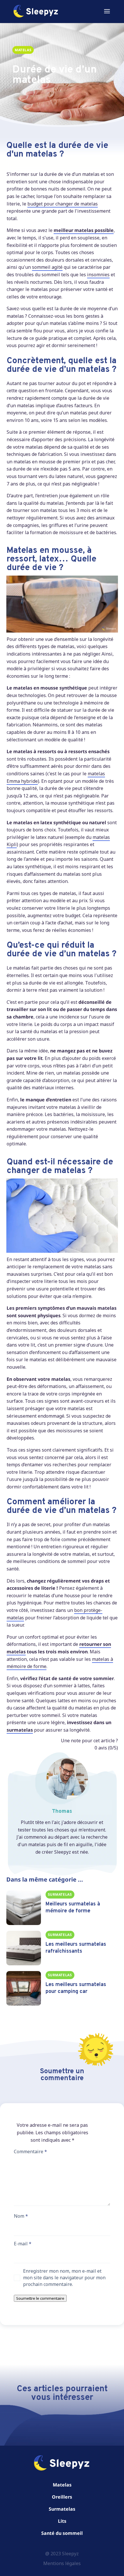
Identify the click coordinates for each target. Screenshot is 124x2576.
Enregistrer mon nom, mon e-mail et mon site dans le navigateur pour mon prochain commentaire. (64, 2278)
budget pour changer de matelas (63, 204)
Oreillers (62, 2497)
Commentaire (30, 2152)
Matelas (62, 2485)
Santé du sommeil (62, 2533)
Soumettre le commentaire (40, 2298)
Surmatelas (62, 2509)
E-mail (23, 2244)
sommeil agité (47, 267)
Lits (62, 2521)
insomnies (98, 275)
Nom (21, 2216)
